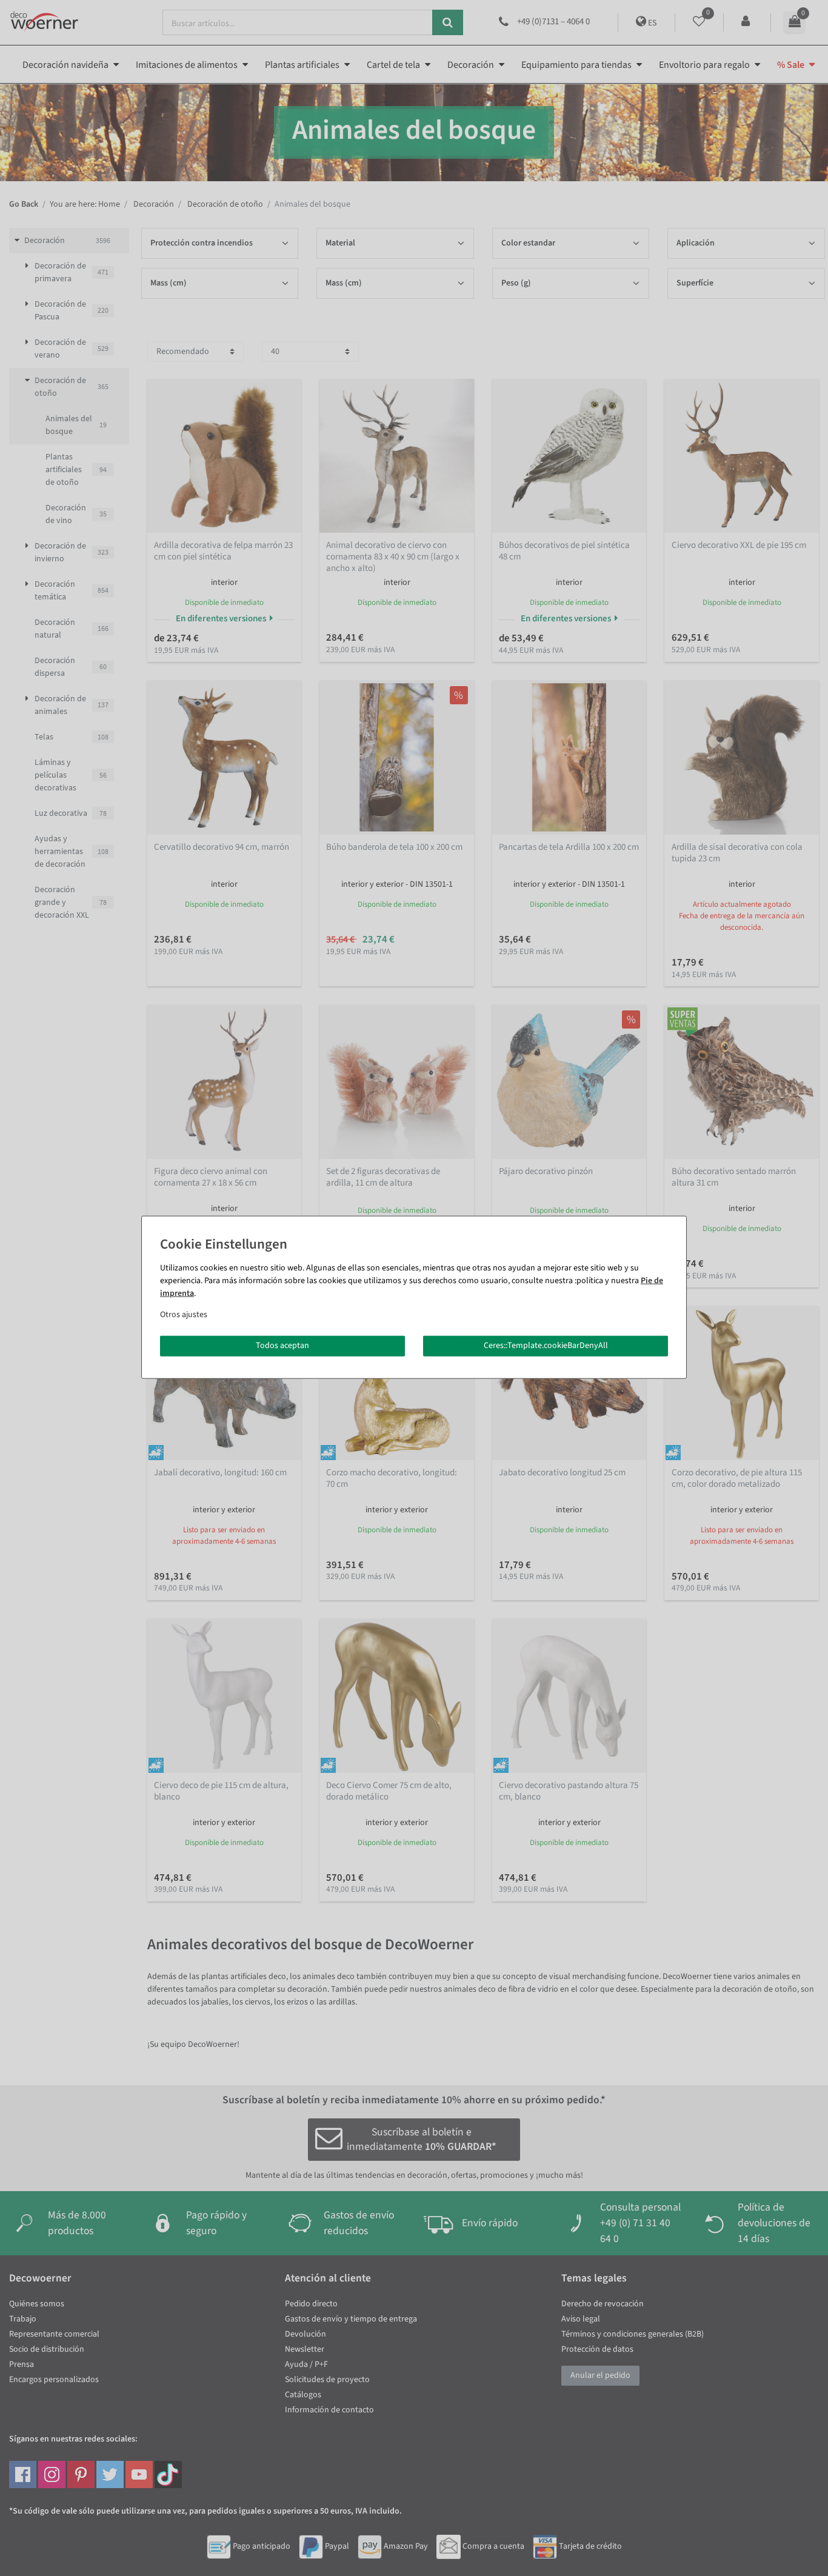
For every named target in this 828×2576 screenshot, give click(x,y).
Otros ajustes (184, 1315)
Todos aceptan (282, 1346)
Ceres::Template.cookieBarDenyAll (546, 1346)
